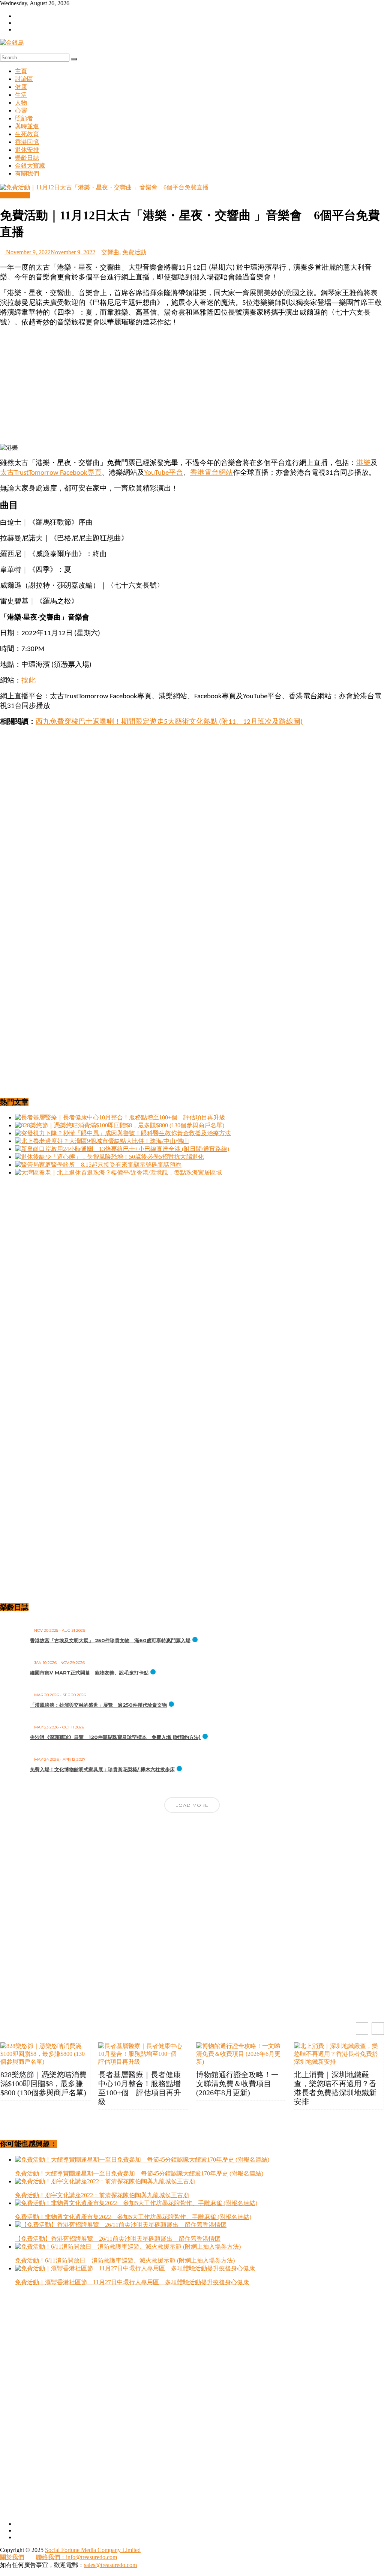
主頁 (21, 71)
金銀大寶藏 (30, 166)
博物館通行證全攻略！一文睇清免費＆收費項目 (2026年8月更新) (237, 2084)
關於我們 (12, 2557)
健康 (21, 87)
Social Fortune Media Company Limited (93, 2550)
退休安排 (27, 150)
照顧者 (24, 118)
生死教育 (27, 134)
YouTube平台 (164, 473)
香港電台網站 (211, 473)
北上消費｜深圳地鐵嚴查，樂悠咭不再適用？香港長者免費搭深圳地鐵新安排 (335, 2088)
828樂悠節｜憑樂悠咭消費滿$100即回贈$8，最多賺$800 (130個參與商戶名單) (43, 2084)
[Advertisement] (192, 386)
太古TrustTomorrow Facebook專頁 (51, 473)
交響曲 (110, 252)
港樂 (363, 463)
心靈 (21, 110)
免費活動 (134, 252)
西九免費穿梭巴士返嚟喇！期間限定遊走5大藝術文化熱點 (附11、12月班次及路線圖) (169, 722)
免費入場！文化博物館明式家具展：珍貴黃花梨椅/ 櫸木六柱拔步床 (102, 1769)
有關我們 (27, 173)
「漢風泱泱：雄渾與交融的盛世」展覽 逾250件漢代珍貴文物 (98, 1705)
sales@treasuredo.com (110, 2565)
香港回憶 (27, 142)
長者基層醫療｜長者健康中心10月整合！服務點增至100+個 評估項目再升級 (140, 2088)
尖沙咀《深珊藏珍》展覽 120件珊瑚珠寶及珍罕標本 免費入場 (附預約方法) (115, 1737)
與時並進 (27, 126)
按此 (28, 681)
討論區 (24, 79)
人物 (21, 103)
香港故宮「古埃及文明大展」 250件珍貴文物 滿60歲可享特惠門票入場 (110, 1640)
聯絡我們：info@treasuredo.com (76, 2557)
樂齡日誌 (27, 158)
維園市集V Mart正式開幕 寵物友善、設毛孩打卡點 (89, 1673)
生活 (21, 95)
